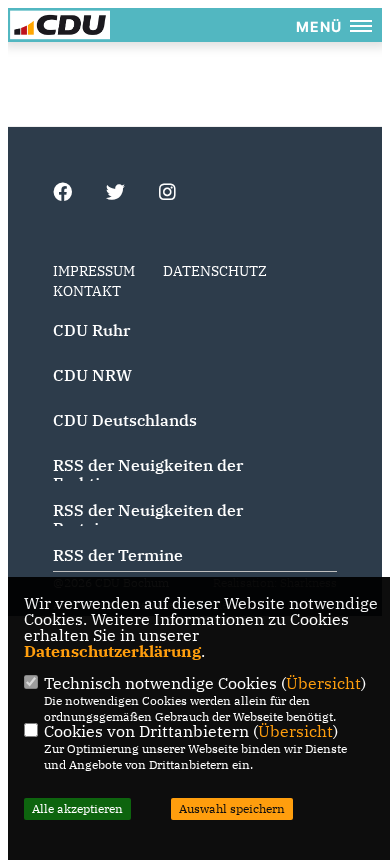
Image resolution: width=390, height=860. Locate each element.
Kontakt (87, 291)
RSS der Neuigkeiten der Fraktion (148, 474)
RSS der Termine (118, 555)
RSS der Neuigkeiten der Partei (148, 519)
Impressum (94, 271)
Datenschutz (215, 271)
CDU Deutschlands (125, 420)
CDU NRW (92, 375)
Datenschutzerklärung (112, 651)
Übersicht (323, 683)
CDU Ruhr (91, 330)
